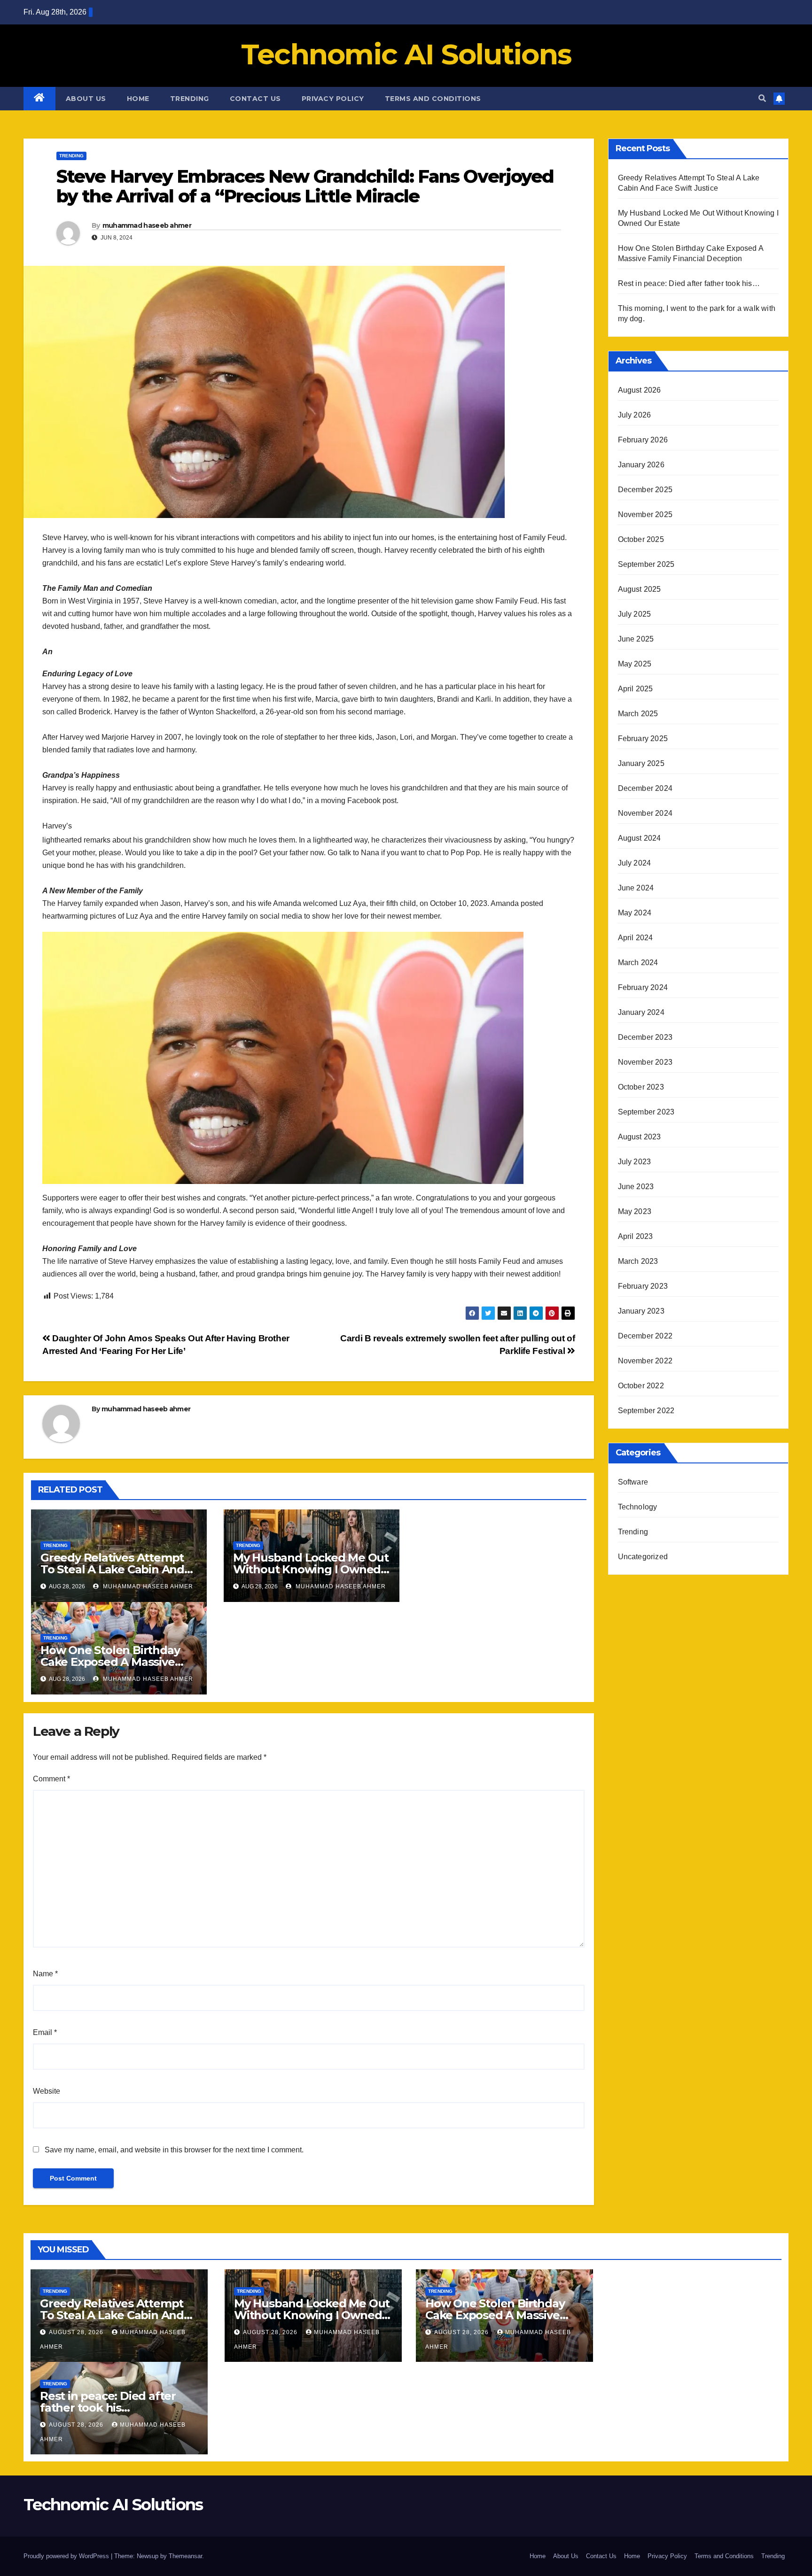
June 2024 (636, 888)
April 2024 (636, 938)
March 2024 (638, 963)
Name (45, 1974)
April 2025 (636, 689)
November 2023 (645, 1062)
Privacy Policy (333, 99)
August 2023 (640, 1137)
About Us (86, 99)
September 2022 (646, 1411)
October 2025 (641, 539)
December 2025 (645, 490)
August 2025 (640, 589)
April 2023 (636, 1236)
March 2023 (638, 1261)
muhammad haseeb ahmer (147, 225)
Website (47, 2091)
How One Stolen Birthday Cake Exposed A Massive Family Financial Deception (115, 1662)
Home (138, 99)
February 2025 (643, 739)
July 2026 (635, 415)
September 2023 (646, 1112)
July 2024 (635, 863)
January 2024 (641, 1012)
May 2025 (635, 664)
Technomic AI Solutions (406, 54)
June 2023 (636, 1187)
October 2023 (641, 1087)
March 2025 (638, 714)
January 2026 (641, 465)
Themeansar (185, 2556)
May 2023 (635, 1211)
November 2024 (645, 813)
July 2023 (635, 1162)
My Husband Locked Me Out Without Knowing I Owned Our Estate (311, 1569)
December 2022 (645, 1336)
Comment (51, 1779)
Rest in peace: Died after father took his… (689, 283)
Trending (190, 99)
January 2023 (641, 1311)
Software (633, 1482)
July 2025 (635, 614)
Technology (638, 1507)
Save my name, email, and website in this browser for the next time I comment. (174, 2150)
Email (45, 2032)
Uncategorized (643, 1557)
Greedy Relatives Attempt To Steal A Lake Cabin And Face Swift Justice (112, 1569)
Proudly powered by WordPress (67, 2556)
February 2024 (643, 987)
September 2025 (646, 564)
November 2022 (645, 1361)
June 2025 (636, 639)
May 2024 (635, 913)
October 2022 (641, 1386)
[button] (762, 98)
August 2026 (640, 390)
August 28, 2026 (77, 2332)
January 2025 (641, 763)
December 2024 (645, 788)
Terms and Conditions (433, 99)
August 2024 (640, 838)
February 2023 (643, 1286)
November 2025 (645, 514)
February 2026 (643, 440)
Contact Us (255, 99)
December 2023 (645, 1037)
